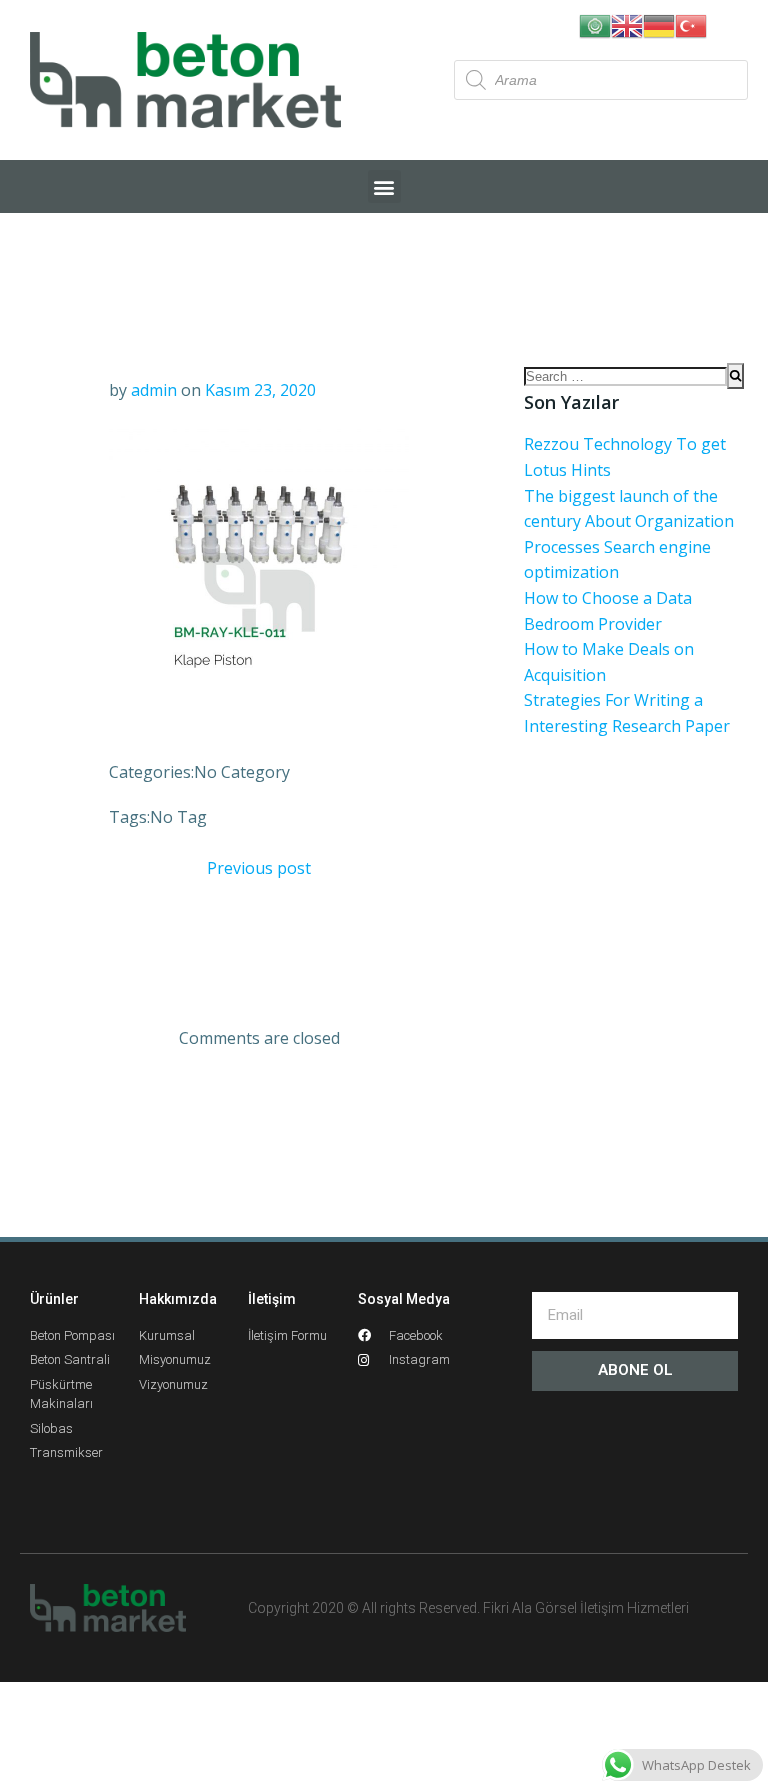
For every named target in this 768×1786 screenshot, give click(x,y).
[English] (627, 24)
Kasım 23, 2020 (260, 390)
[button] (384, 186)
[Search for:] (625, 376)
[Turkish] (691, 24)
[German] (659, 24)
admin (154, 390)
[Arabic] (595, 24)
